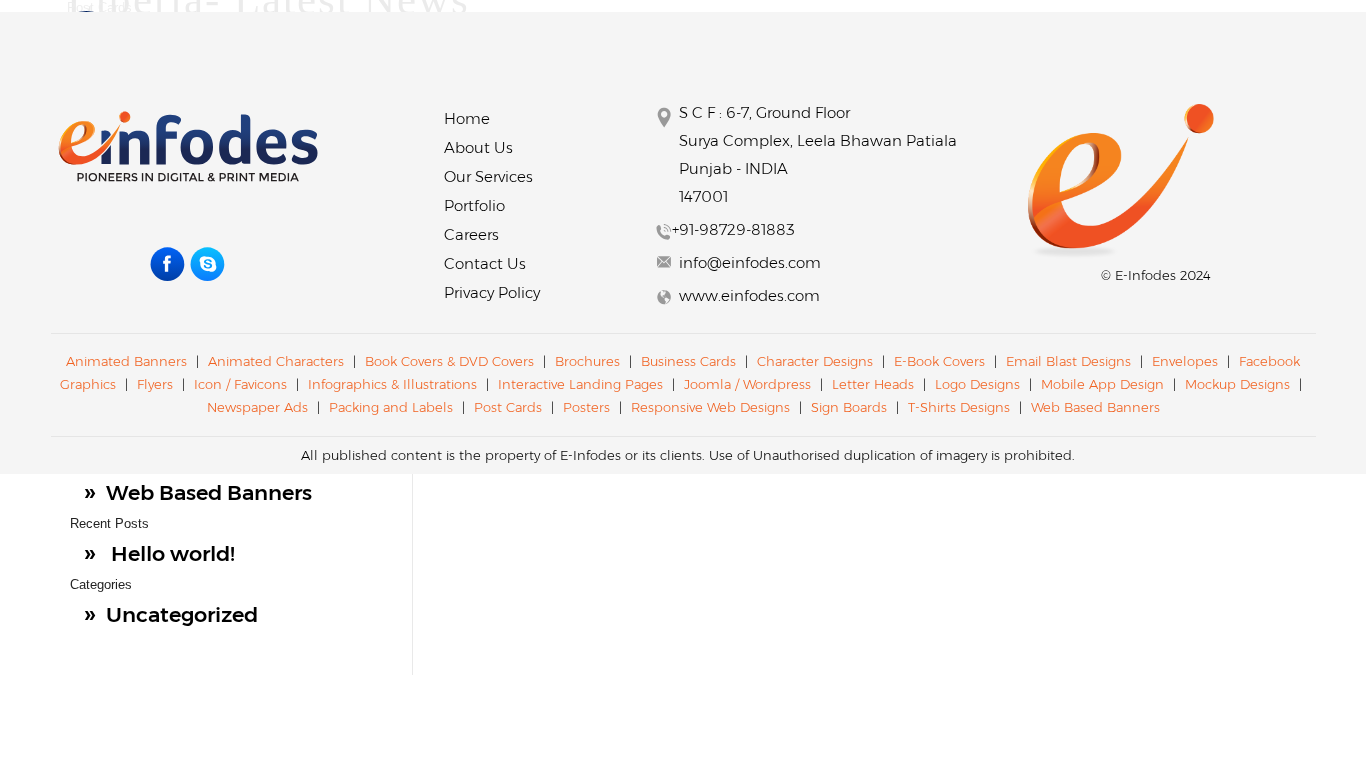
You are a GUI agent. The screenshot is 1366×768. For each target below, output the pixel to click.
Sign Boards (849, 407)
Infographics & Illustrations (392, 384)
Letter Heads (873, 384)
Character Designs (815, 361)
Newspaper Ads (257, 407)
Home (467, 118)
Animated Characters (276, 361)
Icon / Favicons (240, 384)
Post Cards (510, 407)
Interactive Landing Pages (582, 384)
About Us (478, 147)
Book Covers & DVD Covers (449, 361)
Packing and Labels (391, 407)
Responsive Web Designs (712, 407)
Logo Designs (977, 384)
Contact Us (485, 263)
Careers (471, 234)
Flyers (155, 384)
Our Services (488, 176)
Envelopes (1185, 361)
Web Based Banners (209, 492)
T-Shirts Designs (959, 407)
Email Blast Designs (1070, 361)
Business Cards (688, 361)
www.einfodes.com (749, 295)
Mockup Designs (1237, 384)
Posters (586, 407)
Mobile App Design (1102, 384)
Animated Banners (126, 361)
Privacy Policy (492, 292)
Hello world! (173, 553)
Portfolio (474, 205)
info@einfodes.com (750, 262)
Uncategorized (182, 614)
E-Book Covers (939, 361)
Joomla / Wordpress (749, 384)
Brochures (587, 361)
